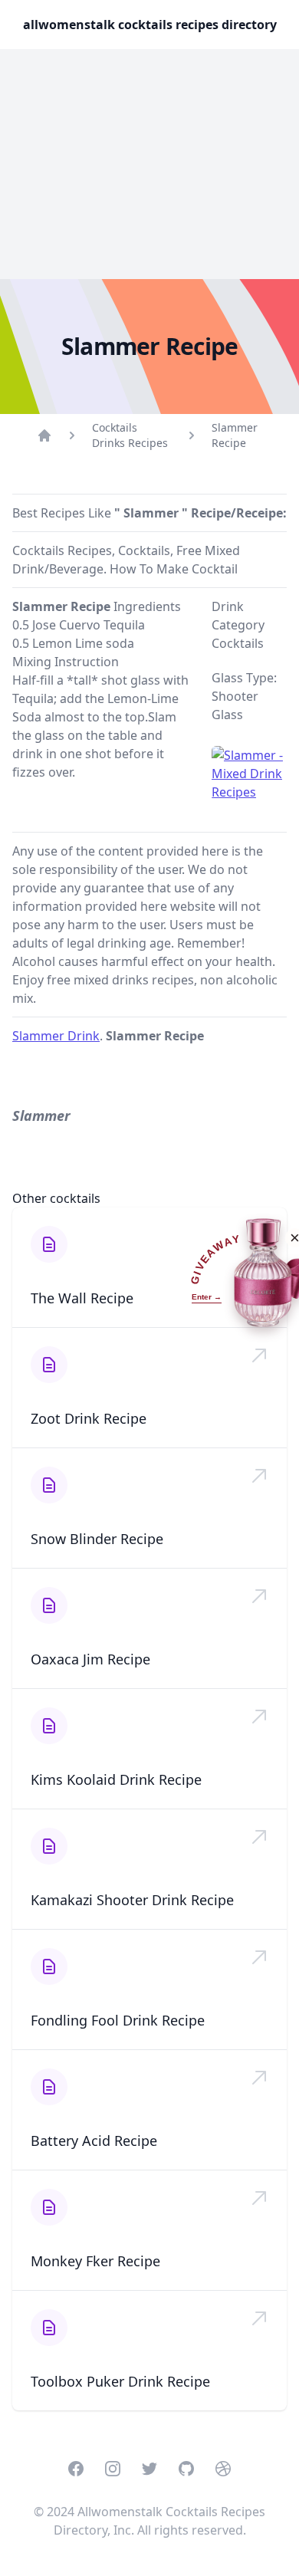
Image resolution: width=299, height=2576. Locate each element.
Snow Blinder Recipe (97, 1539)
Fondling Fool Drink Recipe (118, 2020)
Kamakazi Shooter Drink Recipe (132, 1900)
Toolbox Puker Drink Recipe (120, 2381)
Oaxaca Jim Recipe (90, 1659)
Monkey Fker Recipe (95, 2261)
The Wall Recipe (82, 1298)
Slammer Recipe (235, 435)
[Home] (44, 435)
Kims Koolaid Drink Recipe (116, 1779)
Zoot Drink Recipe (89, 1418)
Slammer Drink (56, 1036)
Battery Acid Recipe (94, 2141)
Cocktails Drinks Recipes (130, 435)
